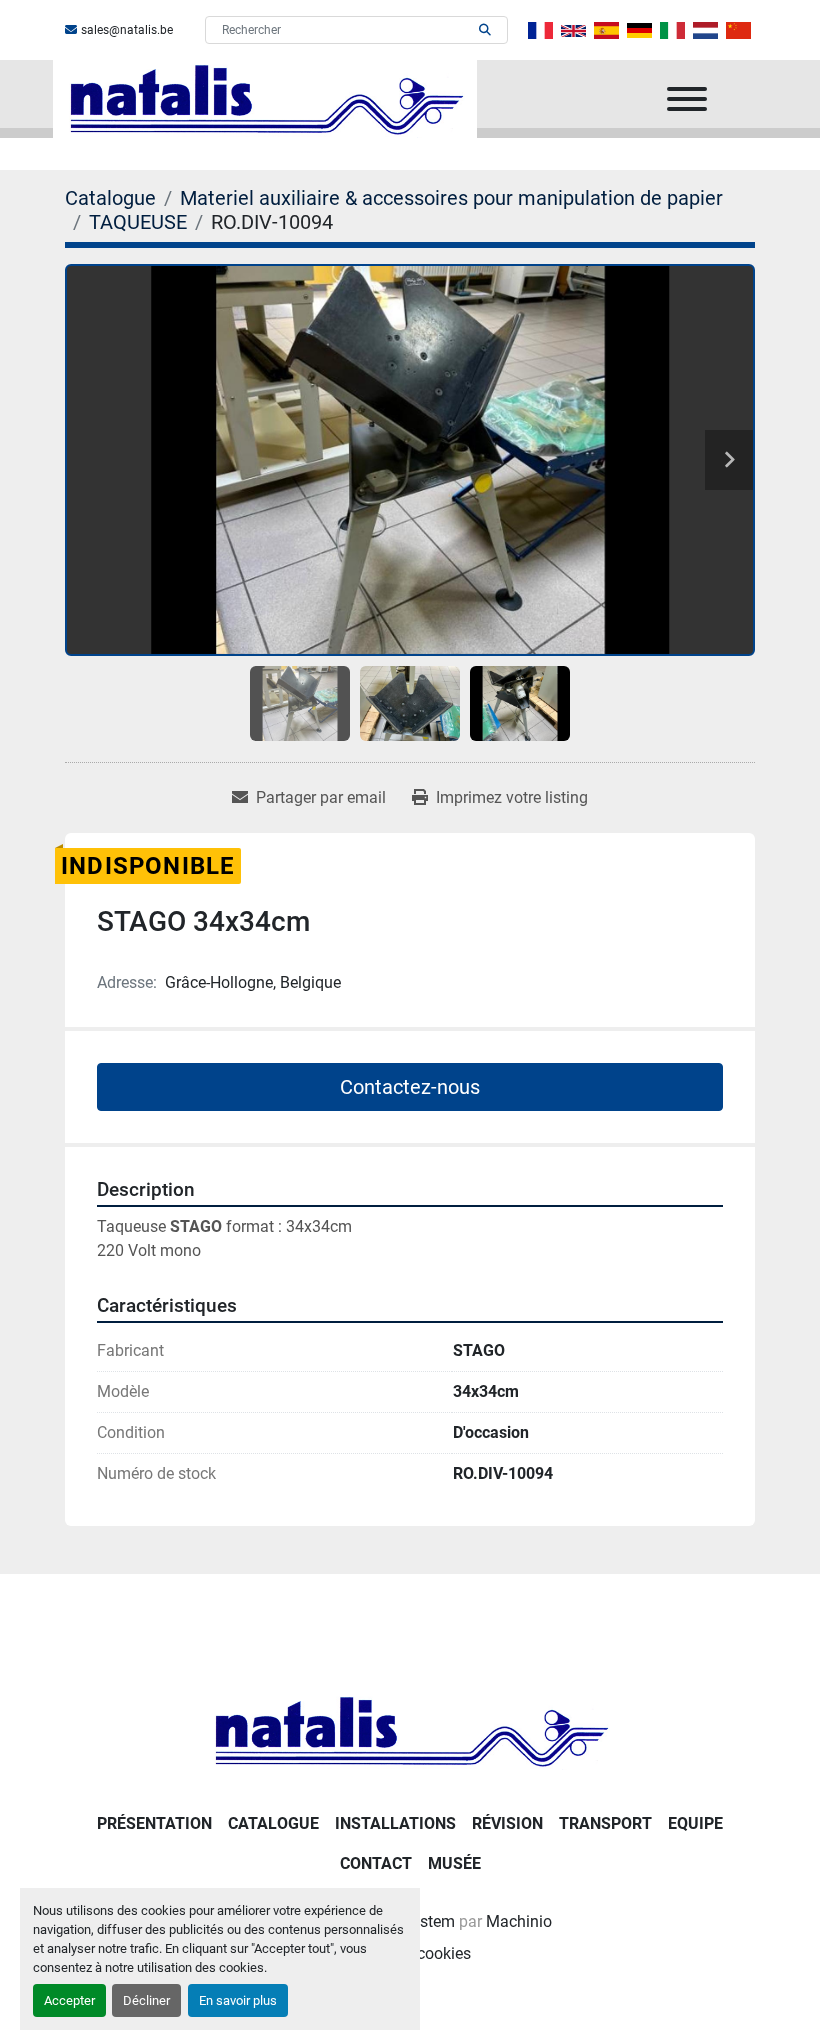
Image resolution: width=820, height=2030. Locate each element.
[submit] (485, 30)
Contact (376, 1863)
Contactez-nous (410, 1087)
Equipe (695, 1823)
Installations (395, 1823)
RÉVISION (507, 1823)
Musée (454, 1863)
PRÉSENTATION (154, 1823)
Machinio (519, 1921)
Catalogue (273, 1823)
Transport (605, 1823)
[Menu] (687, 99)
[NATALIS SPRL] (410, 1730)
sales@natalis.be (127, 30)
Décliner (146, 2000)
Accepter (69, 2000)
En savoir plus (238, 2000)
